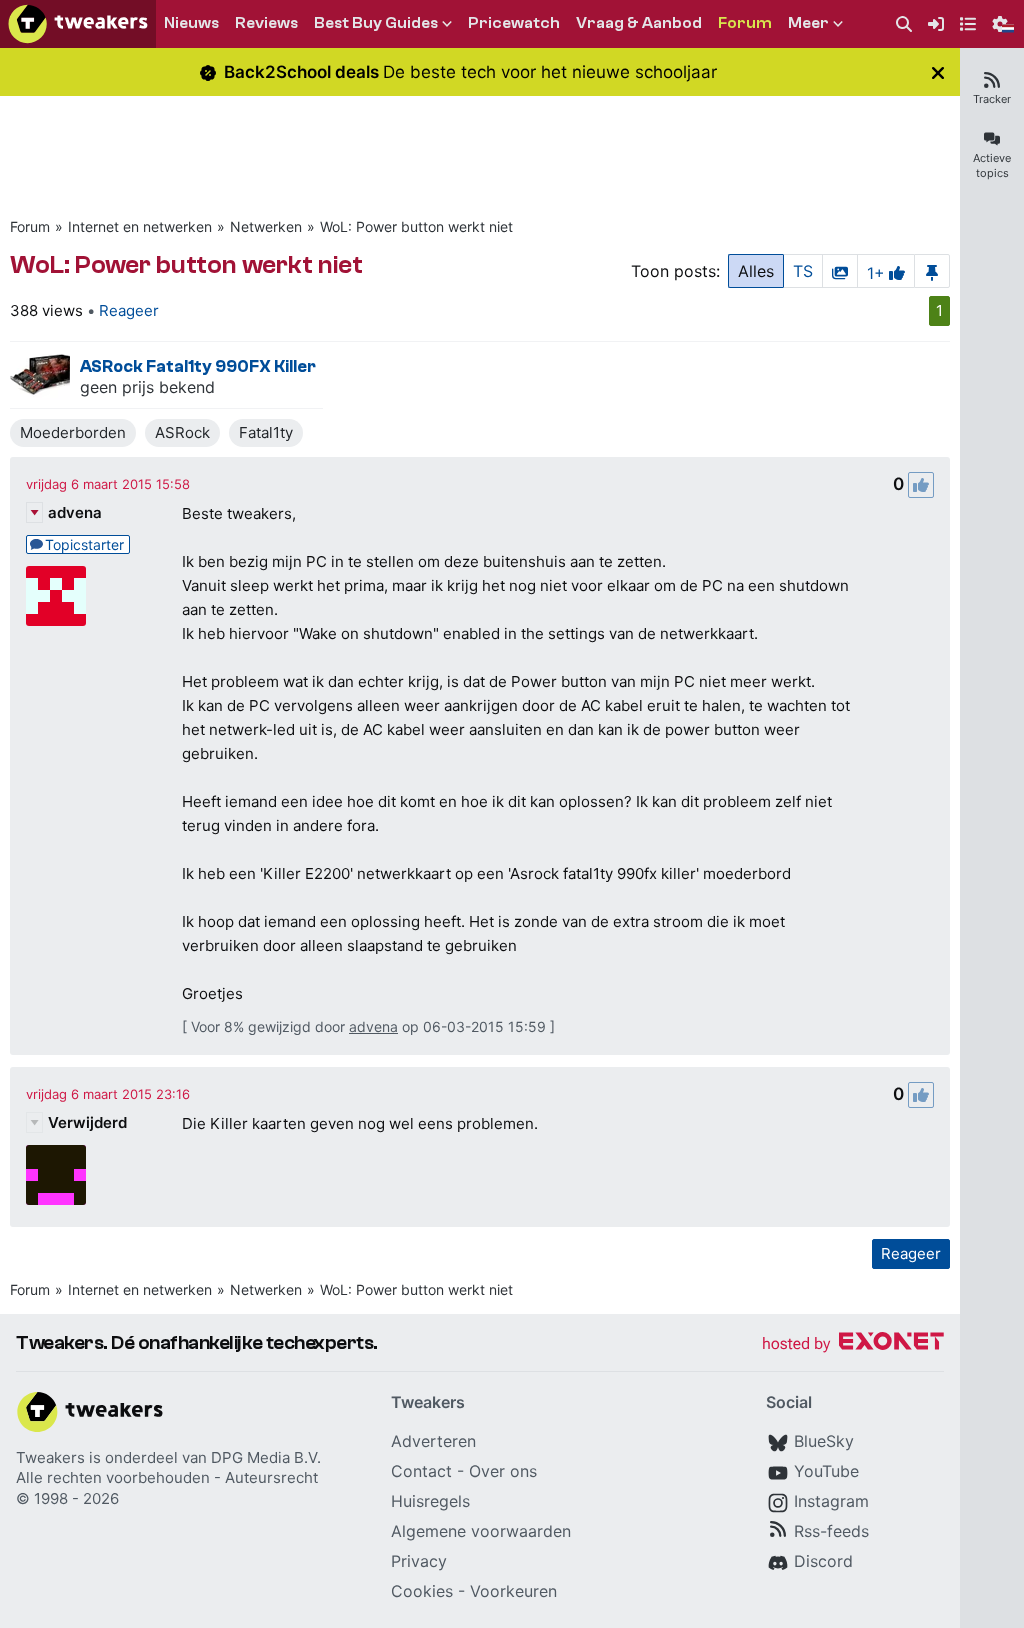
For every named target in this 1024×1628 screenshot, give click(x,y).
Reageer (129, 310)
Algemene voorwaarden (481, 1531)
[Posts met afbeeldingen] (840, 271)
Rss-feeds (831, 1531)
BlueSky (824, 1441)
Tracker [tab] (992, 99)
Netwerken (266, 226)
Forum (30, 226)
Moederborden (73, 432)
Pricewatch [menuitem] (514, 23)
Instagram (831, 1501)
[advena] (56, 596)
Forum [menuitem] (745, 23)
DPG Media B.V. (266, 1457)
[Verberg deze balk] (938, 72)
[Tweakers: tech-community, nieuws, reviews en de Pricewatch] (78, 24)
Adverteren (433, 1441)
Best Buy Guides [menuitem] (376, 23)
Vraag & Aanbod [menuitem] (639, 23)
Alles (756, 271)
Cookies (422, 1591)
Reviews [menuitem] (266, 23)
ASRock (182, 432)
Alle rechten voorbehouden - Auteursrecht (167, 1477)
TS (803, 271)
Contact (421, 1471)
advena (75, 512)
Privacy (419, 1561)
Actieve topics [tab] (992, 165)
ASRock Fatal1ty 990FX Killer (198, 366)
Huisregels (430, 1501)
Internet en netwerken (140, 226)
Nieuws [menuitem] (191, 23)
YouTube (826, 1471)
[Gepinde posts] (932, 271)
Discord (823, 1561)
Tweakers (50, 1457)
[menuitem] (904, 24)
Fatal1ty (266, 432)
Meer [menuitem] (808, 23)
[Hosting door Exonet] (853, 1344)
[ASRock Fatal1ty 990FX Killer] (40, 375)
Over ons (503, 1471)
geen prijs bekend (147, 387)
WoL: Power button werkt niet (416, 226)
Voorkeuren (513, 1591)
